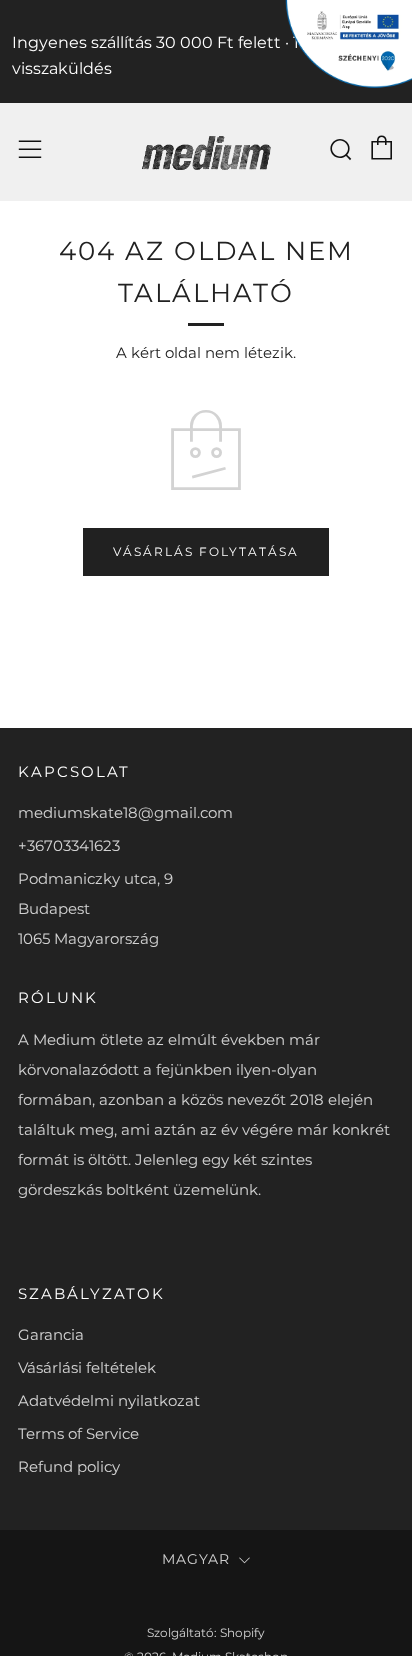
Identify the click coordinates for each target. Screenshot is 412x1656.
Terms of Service (78, 1433)
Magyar (196, 1559)
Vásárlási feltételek (87, 1367)
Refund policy (69, 1466)
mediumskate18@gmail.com (125, 812)
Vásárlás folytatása (206, 551)
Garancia (51, 1334)
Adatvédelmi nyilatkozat (109, 1400)
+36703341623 (69, 845)
